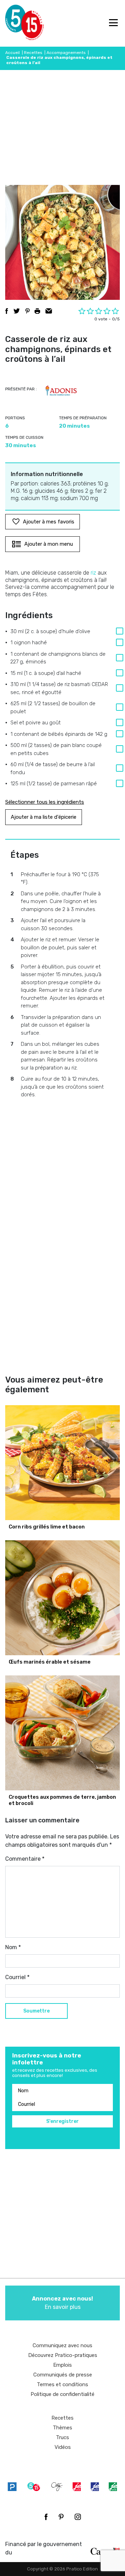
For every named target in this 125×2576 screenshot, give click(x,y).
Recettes (33, 53)
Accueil (12, 53)
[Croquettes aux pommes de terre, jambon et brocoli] (62, 1733)
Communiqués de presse (63, 2375)
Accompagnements (66, 53)
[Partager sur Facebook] (7, 311)
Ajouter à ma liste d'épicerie (44, 817)
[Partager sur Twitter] (17, 311)
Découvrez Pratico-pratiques (63, 2355)
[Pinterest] (61, 2517)
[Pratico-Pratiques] (12, 2487)
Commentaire (25, 1859)
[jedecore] (95, 2487)
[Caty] (57, 2487)
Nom (13, 1947)
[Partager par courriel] (49, 311)
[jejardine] (113, 2487)
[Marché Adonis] (61, 390)
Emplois (62, 2365)
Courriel (17, 1977)
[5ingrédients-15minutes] (34, 2487)
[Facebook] (46, 2517)
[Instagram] (78, 2517)
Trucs (62, 2437)
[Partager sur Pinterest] (27, 311)
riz (93, 573)
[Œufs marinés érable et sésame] (62, 1598)
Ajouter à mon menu (49, 544)
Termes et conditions (62, 2384)
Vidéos (63, 2447)
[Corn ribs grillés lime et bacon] (62, 1463)
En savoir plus (62, 2303)
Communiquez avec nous (62, 2345)
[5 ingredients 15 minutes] (16, 23)
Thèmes (62, 2428)
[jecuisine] (77, 2487)
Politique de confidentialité (62, 2394)
